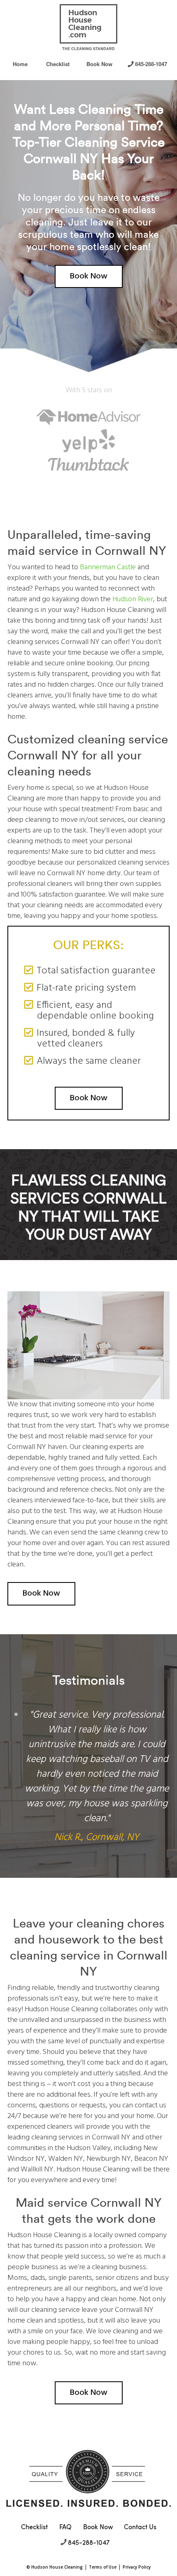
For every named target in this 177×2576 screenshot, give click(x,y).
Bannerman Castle (108, 567)
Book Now (99, 64)
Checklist (58, 64)
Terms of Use (103, 2567)
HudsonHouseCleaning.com (85, 24)
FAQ (65, 2527)
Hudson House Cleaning (57, 2567)
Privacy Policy (137, 2567)
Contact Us (140, 2527)
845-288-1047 (151, 64)
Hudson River (133, 599)
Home (20, 64)
